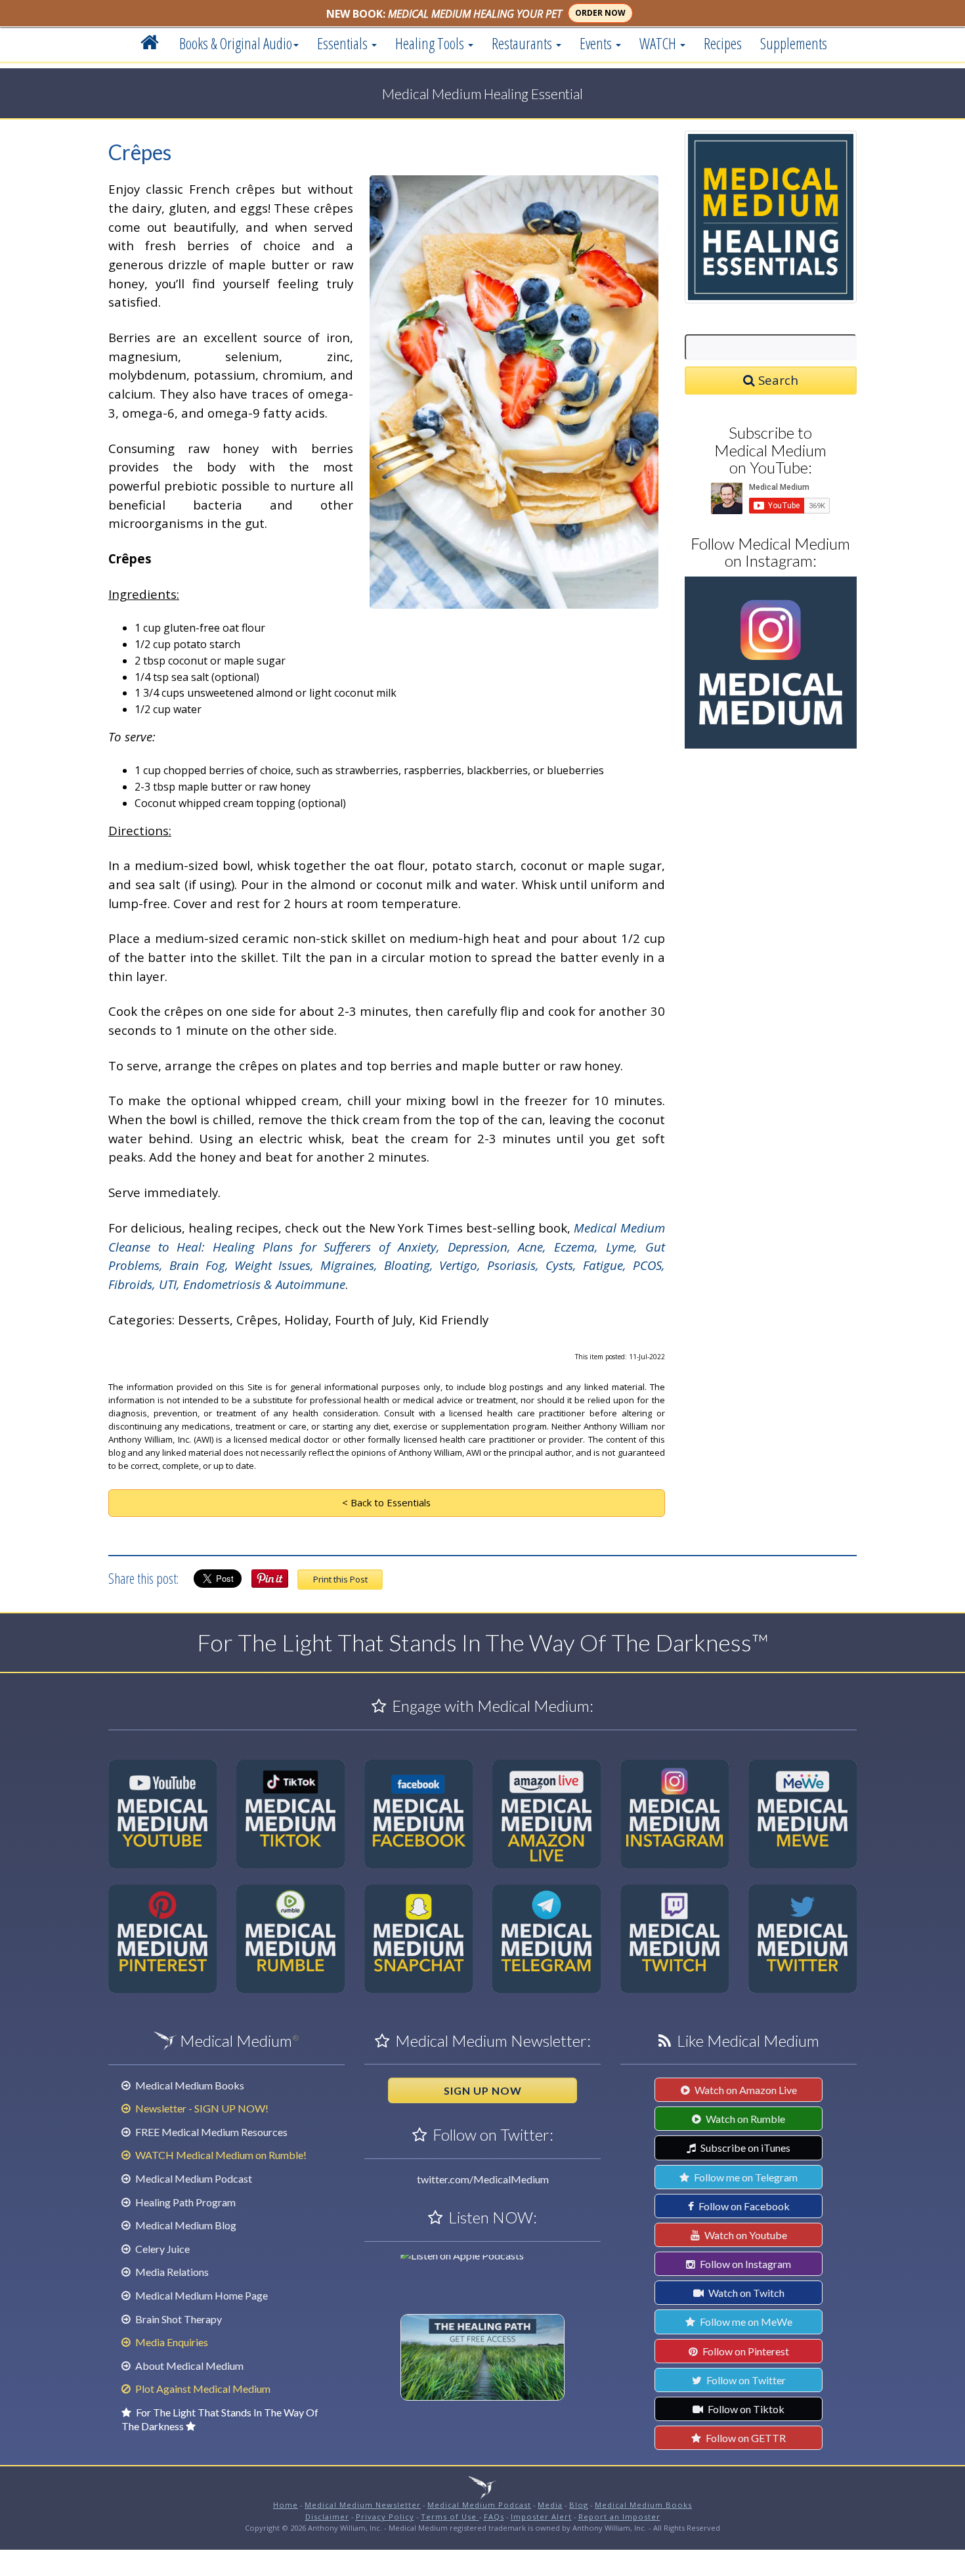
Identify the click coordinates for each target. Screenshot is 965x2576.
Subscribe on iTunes (744, 2148)
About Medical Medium (188, 2366)
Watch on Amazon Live (745, 2090)
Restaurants (523, 43)
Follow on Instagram (744, 2264)
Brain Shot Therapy (178, 2319)
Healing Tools (431, 43)
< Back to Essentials (386, 1502)
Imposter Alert (541, 2517)
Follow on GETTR (745, 2438)
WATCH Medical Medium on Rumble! (220, 2155)
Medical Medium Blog (185, 2225)
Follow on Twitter (745, 2380)
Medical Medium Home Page (201, 2295)
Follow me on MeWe (745, 2322)
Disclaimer (327, 2517)
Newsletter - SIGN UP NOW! (201, 2108)
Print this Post (340, 1579)
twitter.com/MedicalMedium (483, 2179)
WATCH (659, 43)
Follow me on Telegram (745, 2177)
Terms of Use (450, 2517)
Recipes (723, 43)
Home (286, 2505)
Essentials (344, 43)
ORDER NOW (600, 13)
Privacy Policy (385, 2517)
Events (597, 43)
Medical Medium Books (189, 2085)
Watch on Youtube (745, 2235)
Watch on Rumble (744, 2119)
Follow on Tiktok (745, 2409)
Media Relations (171, 2272)
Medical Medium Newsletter (363, 2505)
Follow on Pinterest (745, 2351)
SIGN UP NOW (483, 2090)
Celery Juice (161, 2249)
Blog (579, 2505)
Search (777, 380)
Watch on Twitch (745, 2293)
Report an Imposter (619, 2517)
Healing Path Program (184, 2202)
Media (550, 2505)
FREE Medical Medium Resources (210, 2132)
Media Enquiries (171, 2342)
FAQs (494, 2517)
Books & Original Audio (236, 43)
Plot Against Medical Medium (202, 2389)
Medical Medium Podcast (193, 2178)
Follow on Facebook (743, 2206)
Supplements (794, 43)
